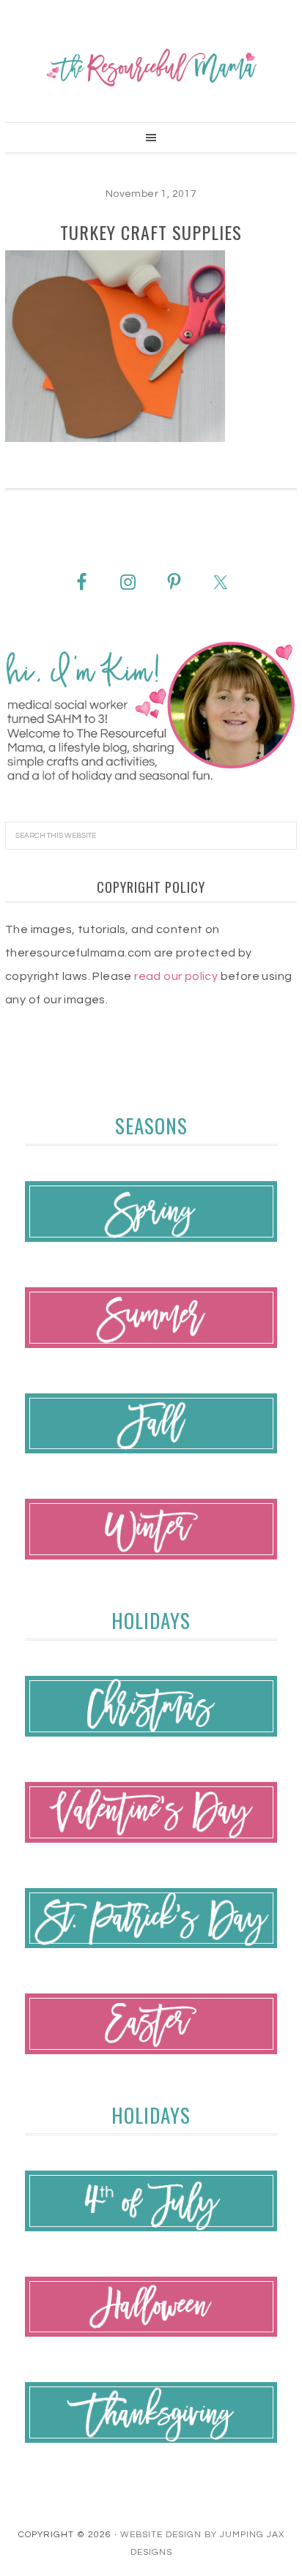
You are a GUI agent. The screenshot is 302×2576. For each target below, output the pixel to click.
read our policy (176, 976)
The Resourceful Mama (151, 67)
